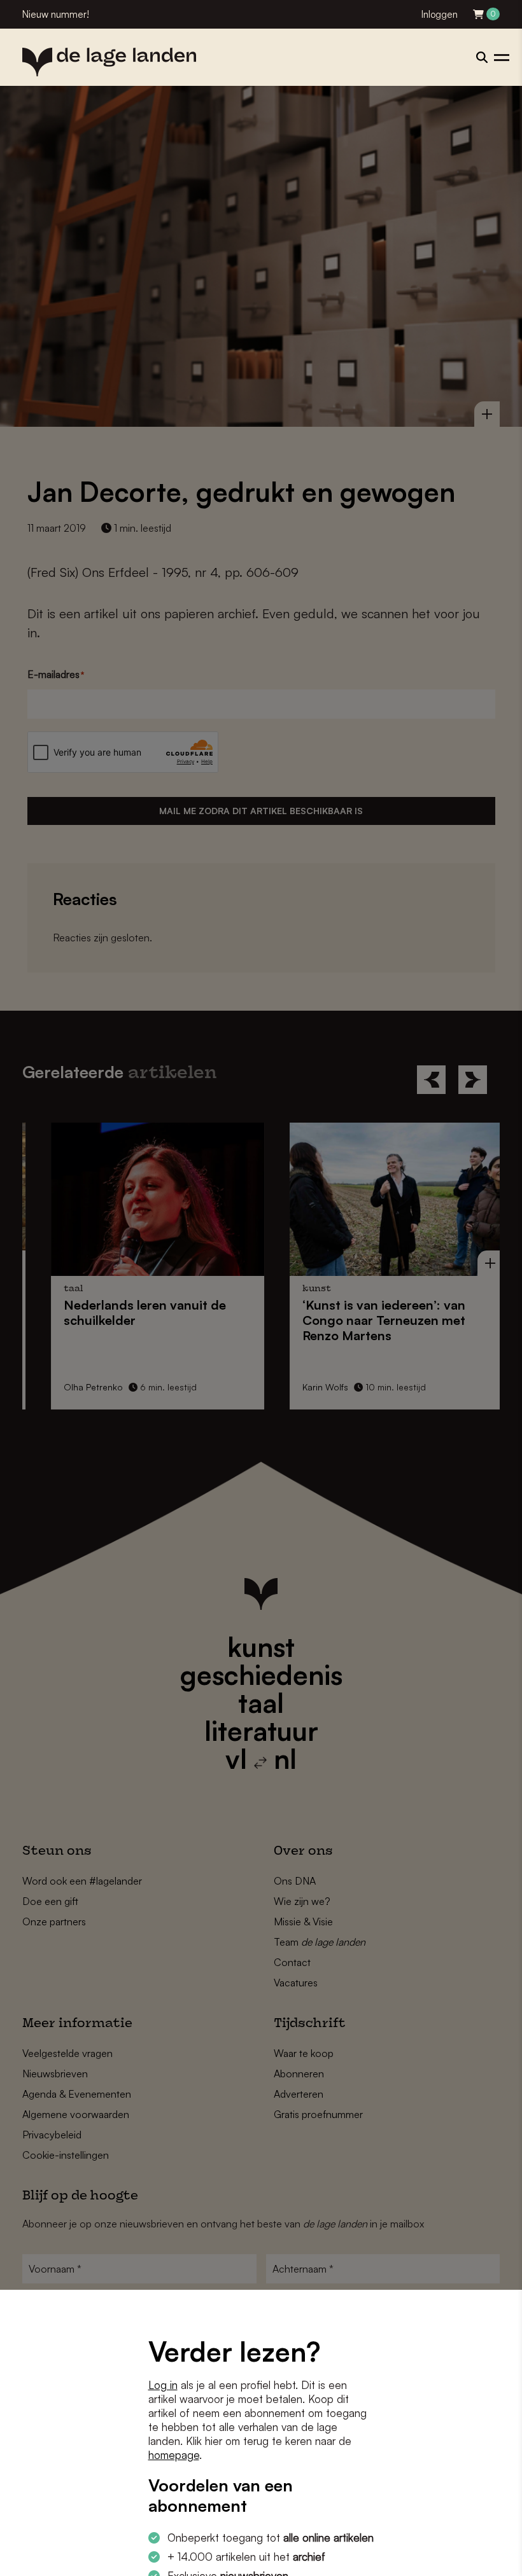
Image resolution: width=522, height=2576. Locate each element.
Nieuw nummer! (56, 14)
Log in (163, 2385)
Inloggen (440, 14)
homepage (174, 2455)
